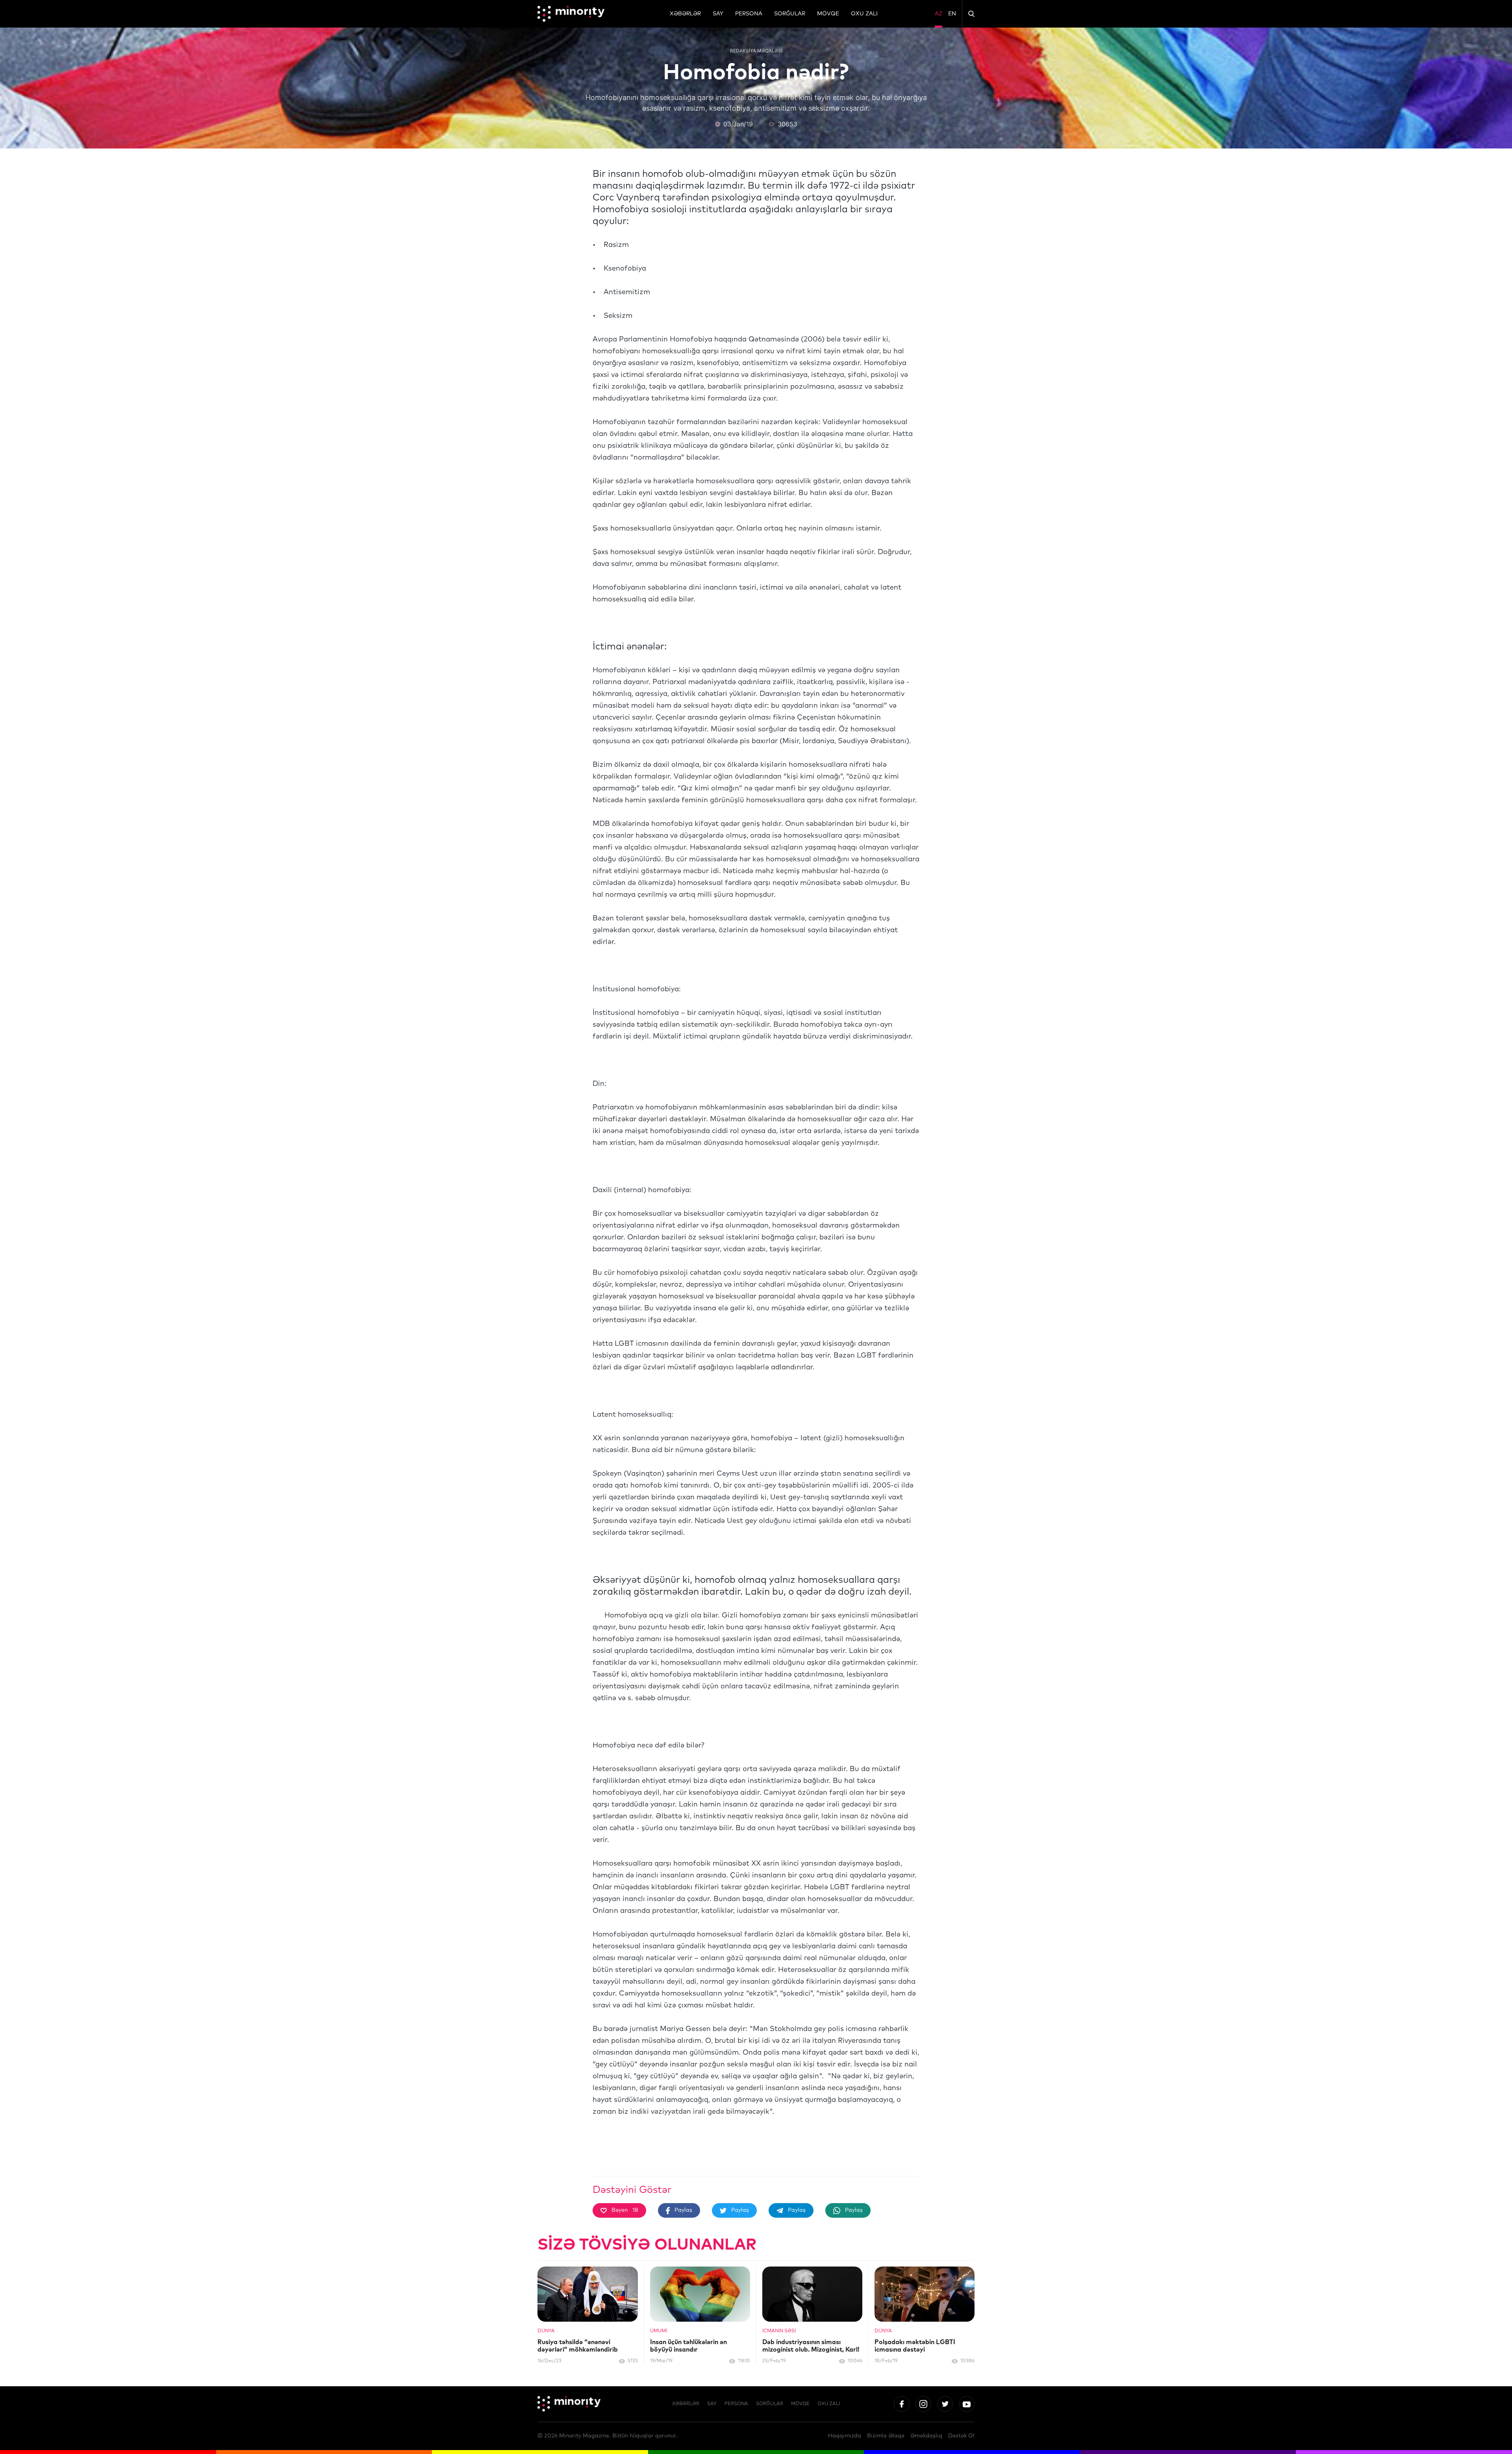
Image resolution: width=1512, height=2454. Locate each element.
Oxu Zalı (864, 14)
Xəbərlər (685, 14)
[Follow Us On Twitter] (945, 2404)
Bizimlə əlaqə (886, 2436)
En (952, 14)
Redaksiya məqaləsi (756, 51)
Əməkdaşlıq (926, 2436)
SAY (718, 14)
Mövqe (828, 14)
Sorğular (790, 14)
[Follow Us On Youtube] (967, 2404)
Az (939, 14)
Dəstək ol (961, 2436)
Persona (749, 14)
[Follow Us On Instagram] (923, 2404)
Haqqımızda (845, 2436)
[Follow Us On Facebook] (902, 2404)
